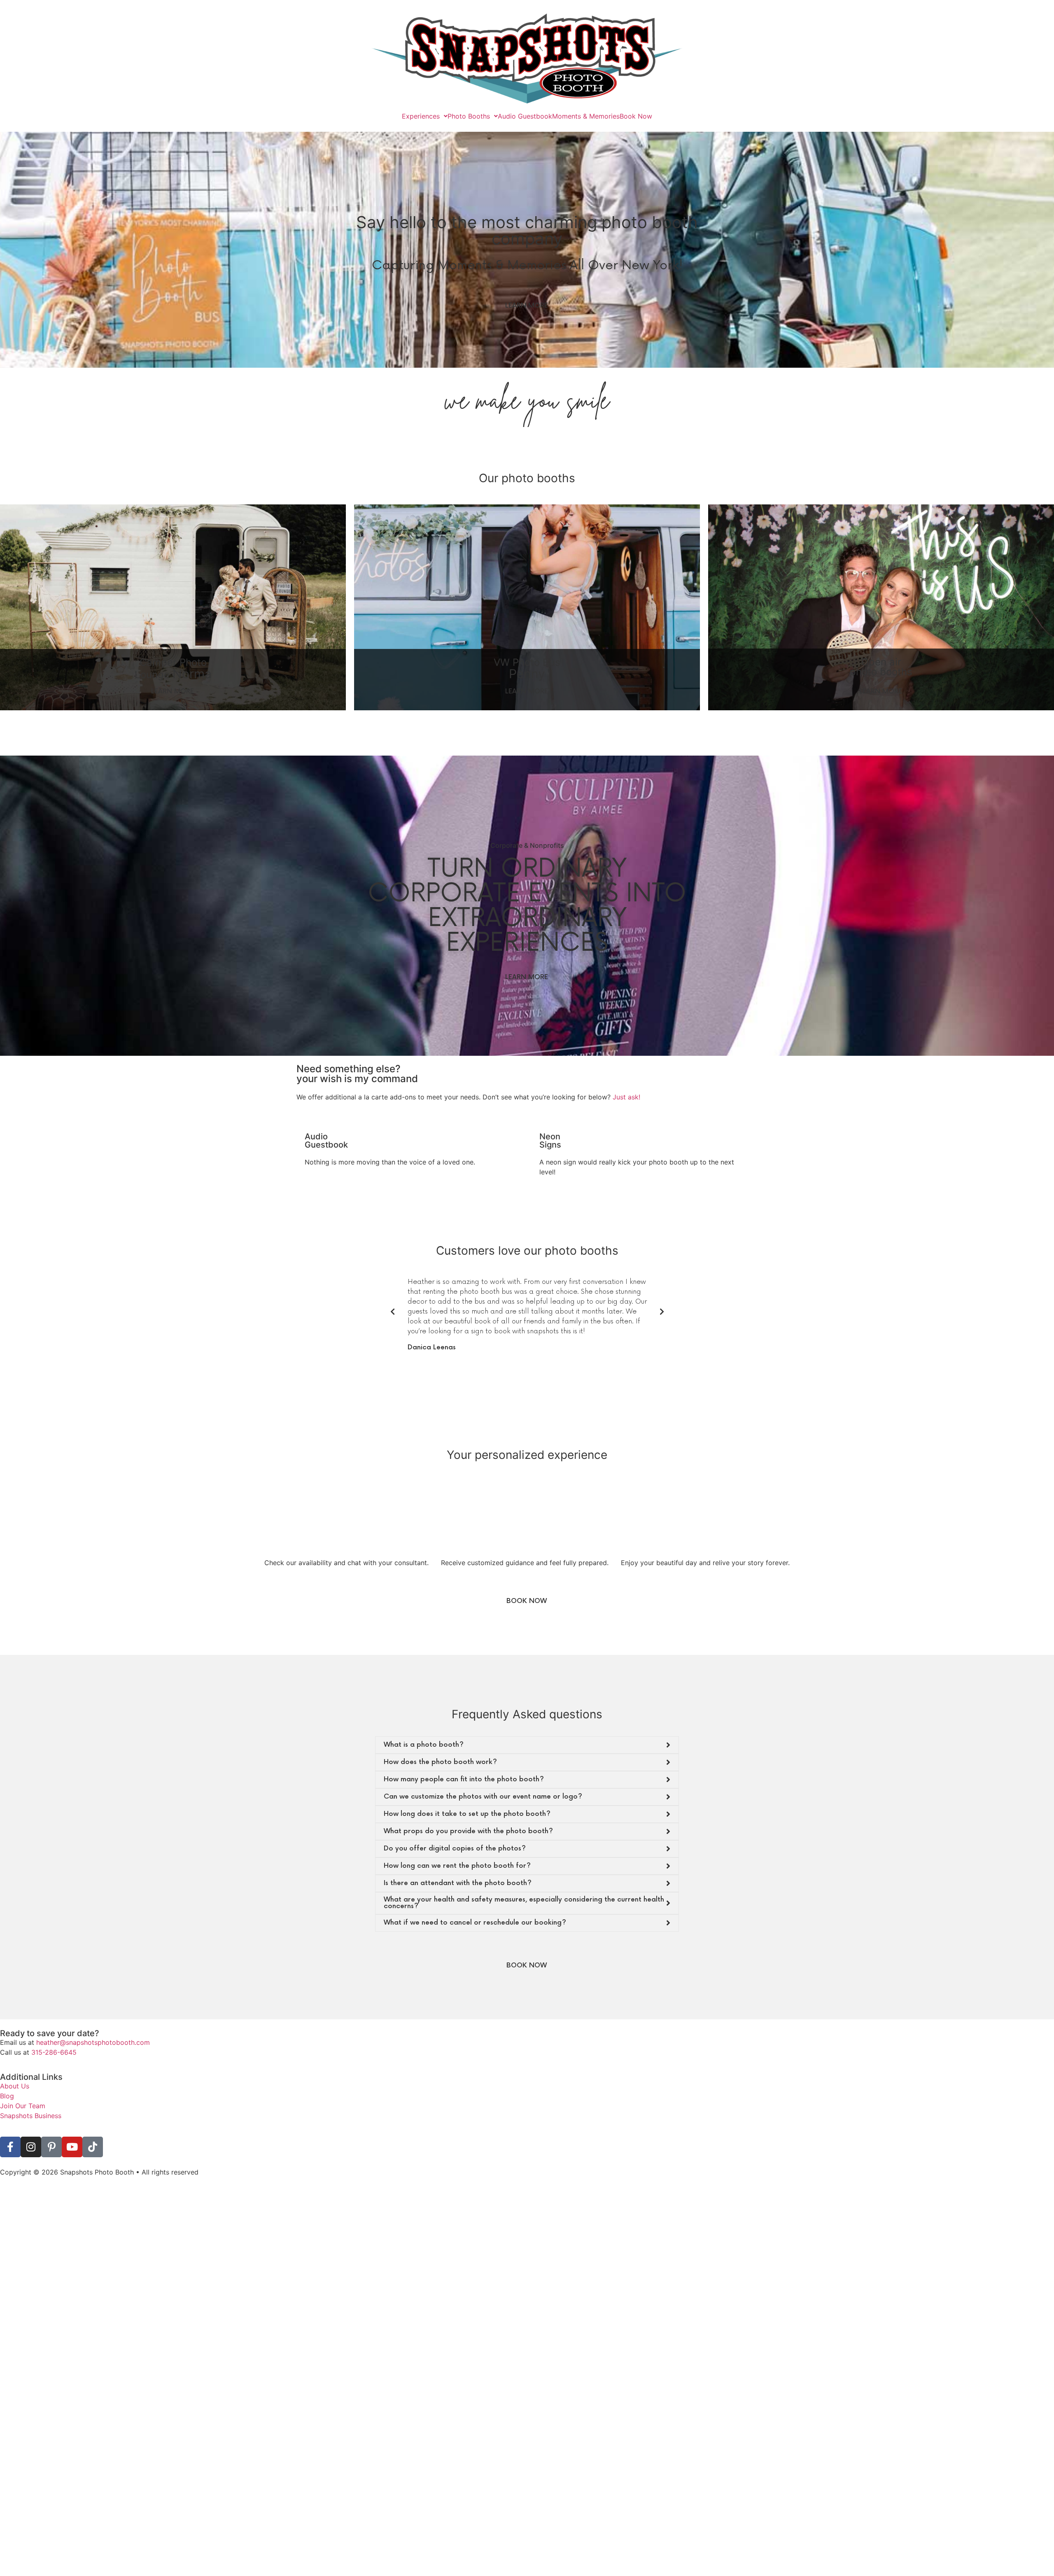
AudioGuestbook (326, 1141)
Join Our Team (23, 2086)
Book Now (636, 116)
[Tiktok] (93, 2127)
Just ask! (626, 1097)
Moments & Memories (586, 116)
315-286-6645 (54, 2032)
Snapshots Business (31, 2096)
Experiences (421, 116)
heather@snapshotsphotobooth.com (93, 2023)
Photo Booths (469, 116)
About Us (15, 2066)
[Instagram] (31, 2127)
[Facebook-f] (10, 2127)
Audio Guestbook (525, 116)
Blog (7, 2076)
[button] (516, 1343)
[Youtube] (72, 2127)
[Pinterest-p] (51, 2127)
